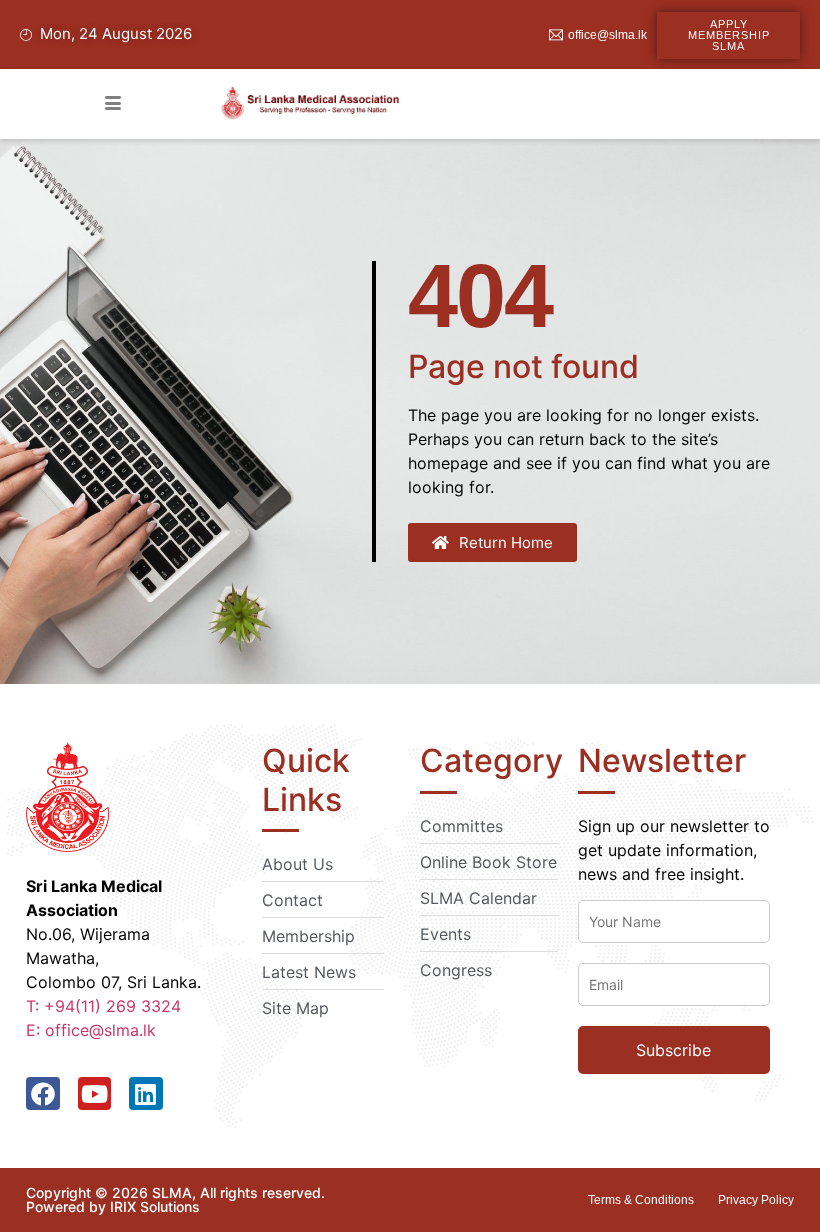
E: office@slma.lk (91, 1030)
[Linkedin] (146, 1094)
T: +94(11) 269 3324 (103, 1006)
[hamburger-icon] (113, 104)
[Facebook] (43, 1094)
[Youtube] (95, 1094)
